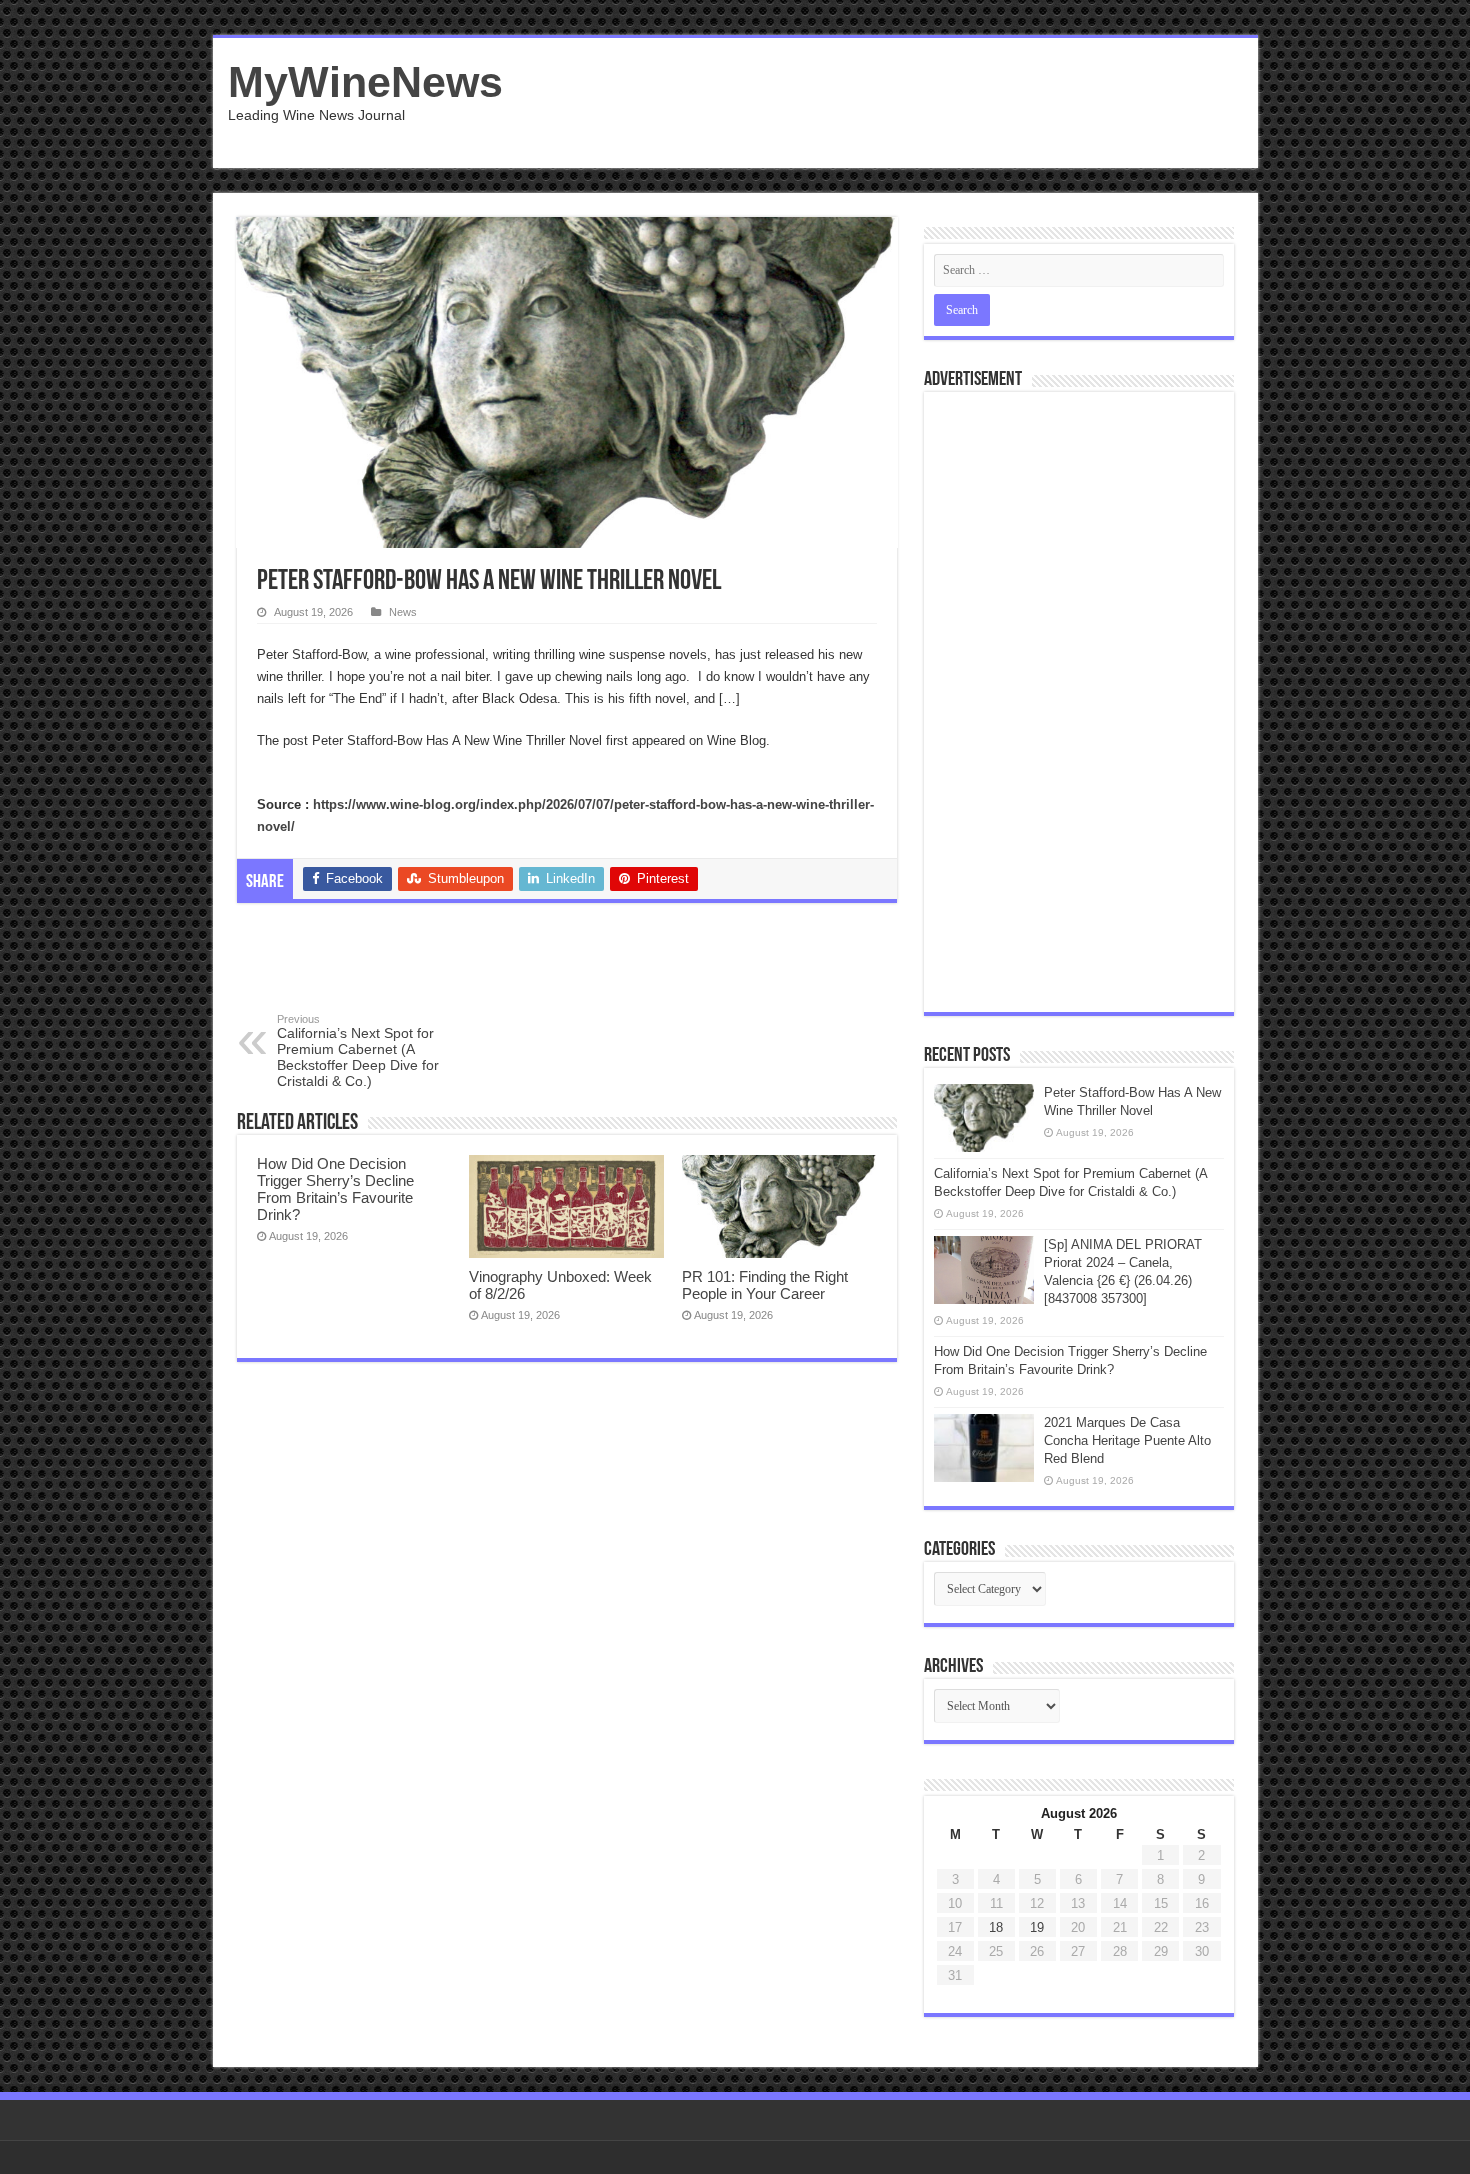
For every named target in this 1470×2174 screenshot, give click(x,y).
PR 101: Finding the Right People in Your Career (765, 1285)
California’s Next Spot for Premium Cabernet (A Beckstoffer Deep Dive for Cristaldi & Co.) (358, 1051)
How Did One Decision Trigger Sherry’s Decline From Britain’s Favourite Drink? (335, 1189)
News (403, 612)
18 (996, 1927)
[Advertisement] (879, 103)
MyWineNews (365, 82)
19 (1037, 1927)
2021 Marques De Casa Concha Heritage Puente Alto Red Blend (1127, 1440)
